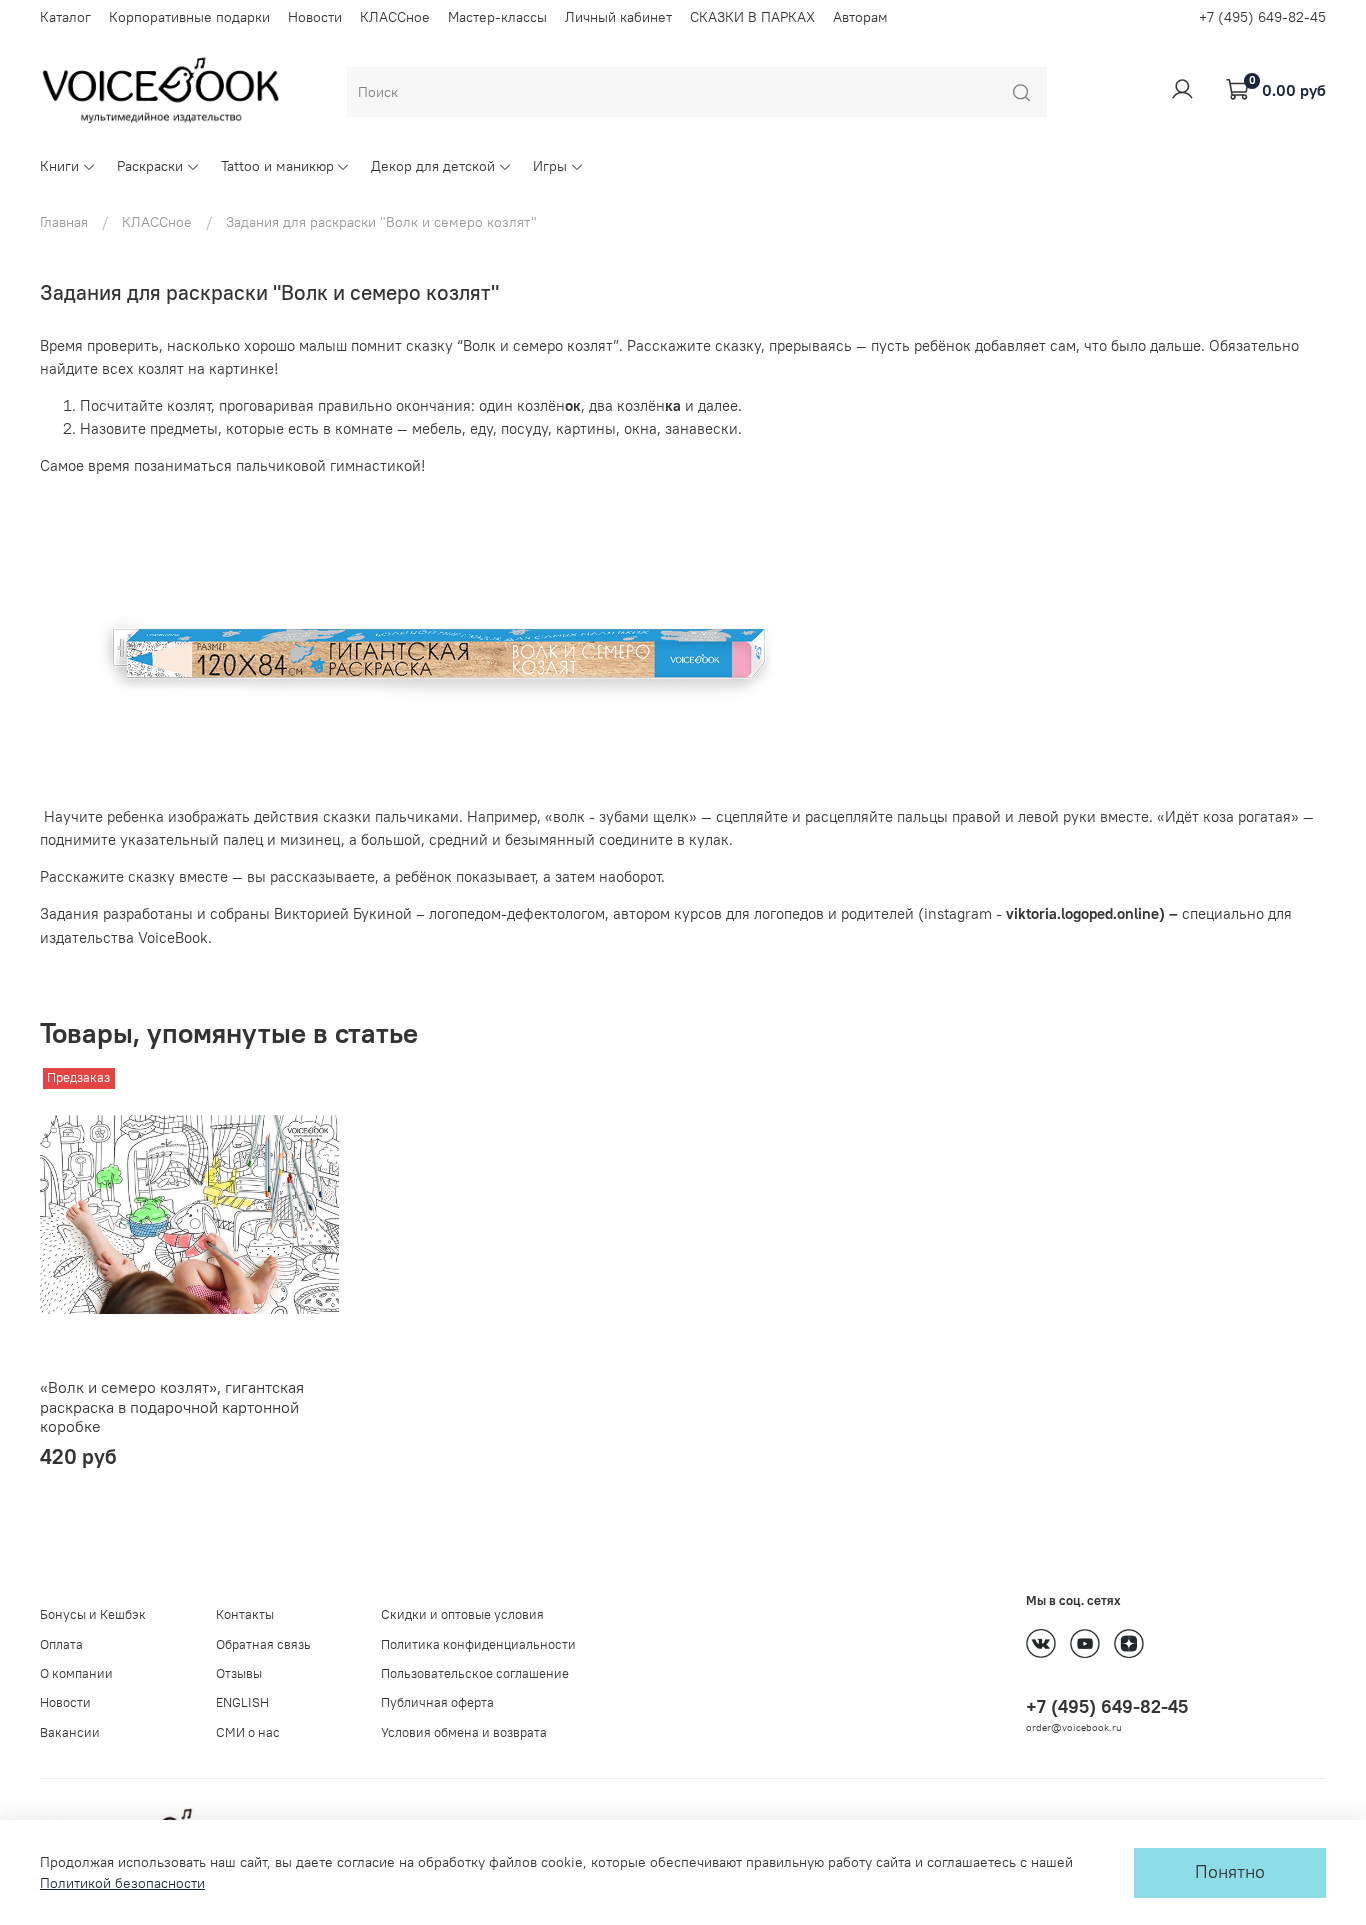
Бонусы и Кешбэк (93, 1614)
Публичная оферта (437, 1702)
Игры (550, 166)
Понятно (1230, 1872)
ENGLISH (242, 1702)
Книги (59, 166)
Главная (64, 222)
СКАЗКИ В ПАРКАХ (752, 17)
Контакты (245, 1614)
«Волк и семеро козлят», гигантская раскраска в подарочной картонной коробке (172, 1406)
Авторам (860, 17)
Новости (315, 17)
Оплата (61, 1644)
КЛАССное (395, 17)
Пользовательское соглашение (475, 1673)
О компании (76, 1673)
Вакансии (70, 1732)
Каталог (65, 17)
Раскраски (150, 166)
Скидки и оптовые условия (462, 1614)
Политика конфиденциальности (478, 1644)
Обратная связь (263, 1644)
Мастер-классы (497, 17)
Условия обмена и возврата (464, 1732)
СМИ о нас (248, 1732)
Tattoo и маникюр (277, 166)
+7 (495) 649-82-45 (1262, 17)
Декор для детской (433, 166)
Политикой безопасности (122, 1883)
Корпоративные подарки (189, 17)
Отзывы (239, 1673)
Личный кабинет (618, 17)
